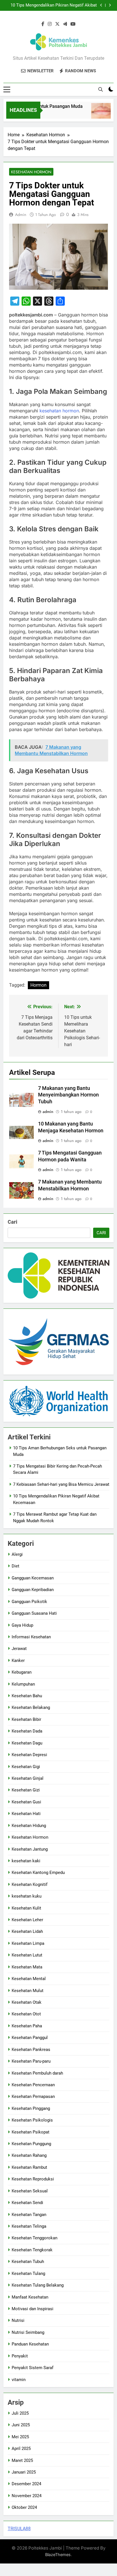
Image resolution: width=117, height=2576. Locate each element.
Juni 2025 (21, 2425)
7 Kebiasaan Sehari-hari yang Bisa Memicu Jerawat (61, 1484)
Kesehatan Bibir (26, 1719)
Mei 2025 (20, 2437)
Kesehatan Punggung (31, 2144)
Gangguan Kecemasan (33, 1578)
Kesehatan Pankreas (31, 2050)
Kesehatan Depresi (29, 1755)
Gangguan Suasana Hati (34, 1613)
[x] (57, 24)
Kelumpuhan (23, 1684)
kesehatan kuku (27, 1896)
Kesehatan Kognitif (30, 1884)
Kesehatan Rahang (29, 2155)
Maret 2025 (22, 2460)
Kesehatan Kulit (26, 1908)
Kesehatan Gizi (26, 1790)
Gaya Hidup (22, 1625)
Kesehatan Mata (27, 1967)
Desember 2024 (26, 2484)
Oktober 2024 (24, 2507)
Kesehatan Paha (27, 2026)
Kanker (18, 1661)
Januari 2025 (24, 2472)
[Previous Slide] (101, 5)
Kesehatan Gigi (26, 1767)
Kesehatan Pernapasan (33, 2096)
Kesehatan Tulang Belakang (38, 2285)
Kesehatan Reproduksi (33, 2179)
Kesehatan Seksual (30, 2191)
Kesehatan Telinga (29, 2226)
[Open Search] (101, 89)
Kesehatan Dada (27, 1731)
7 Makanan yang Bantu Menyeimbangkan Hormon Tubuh (68, 1095)
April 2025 (21, 2449)
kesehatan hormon (59, 411)
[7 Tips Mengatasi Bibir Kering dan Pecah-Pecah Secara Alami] (96, 114)
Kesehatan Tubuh (28, 2262)
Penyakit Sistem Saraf (33, 2368)
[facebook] (43, 24)
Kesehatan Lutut (27, 1955)
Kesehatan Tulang (28, 2273)
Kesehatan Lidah (27, 1931)
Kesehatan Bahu (27, 1696)
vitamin (19, 2380)
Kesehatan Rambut (29, 2167)
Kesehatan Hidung (29, 1826)
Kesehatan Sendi (27, 2203)
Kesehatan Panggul (30, 2038)
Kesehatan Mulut (28, 1991)
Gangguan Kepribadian (33, 1590)
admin (21, 215)
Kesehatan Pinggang (31, 2108)
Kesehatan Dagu (27, 1743)
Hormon (38, 985)
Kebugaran (22, 1672)
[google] (65, 24)
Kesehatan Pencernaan (33, 2085)
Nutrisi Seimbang (28, 2332)
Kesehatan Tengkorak (32, 2250)
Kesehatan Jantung (30, 1849)
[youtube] (73, 24)
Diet (15, 1566)
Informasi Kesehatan (31, 1637)
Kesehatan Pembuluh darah (37, 2073)
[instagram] (50, 24)
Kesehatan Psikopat (31, 2132)
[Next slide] (110, 5)
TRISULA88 (19, 2529)
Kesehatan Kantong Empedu (38, 1873)
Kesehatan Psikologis (32, 2120)
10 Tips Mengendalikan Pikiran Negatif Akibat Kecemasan (54, 5)
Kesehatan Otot (26, 2014)
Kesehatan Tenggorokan (35, 2238)
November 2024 (27, 2496)
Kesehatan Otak (27, 2002)
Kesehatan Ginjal (28, 1778)
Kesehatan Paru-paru (31, 2061)
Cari (12, 1222)
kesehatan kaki (26, 1861)
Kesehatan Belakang (31, 1707)
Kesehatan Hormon (31, 172)
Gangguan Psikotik (29, 1602)
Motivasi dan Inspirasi (33, 2309)
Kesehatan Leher (27, 1920)
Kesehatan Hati (26, 1814)
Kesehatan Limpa (28, 1943)
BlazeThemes (58, 2555)
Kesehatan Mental (29, 1979)
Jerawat (19, 1649)
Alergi (17, 1554)
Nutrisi (18, 2320)
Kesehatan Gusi (26, 1802)
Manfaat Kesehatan (30, 2297)
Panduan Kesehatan (30, 2344)
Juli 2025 (20, 2413)
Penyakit (20, 2356)
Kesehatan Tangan (29, 2215)
